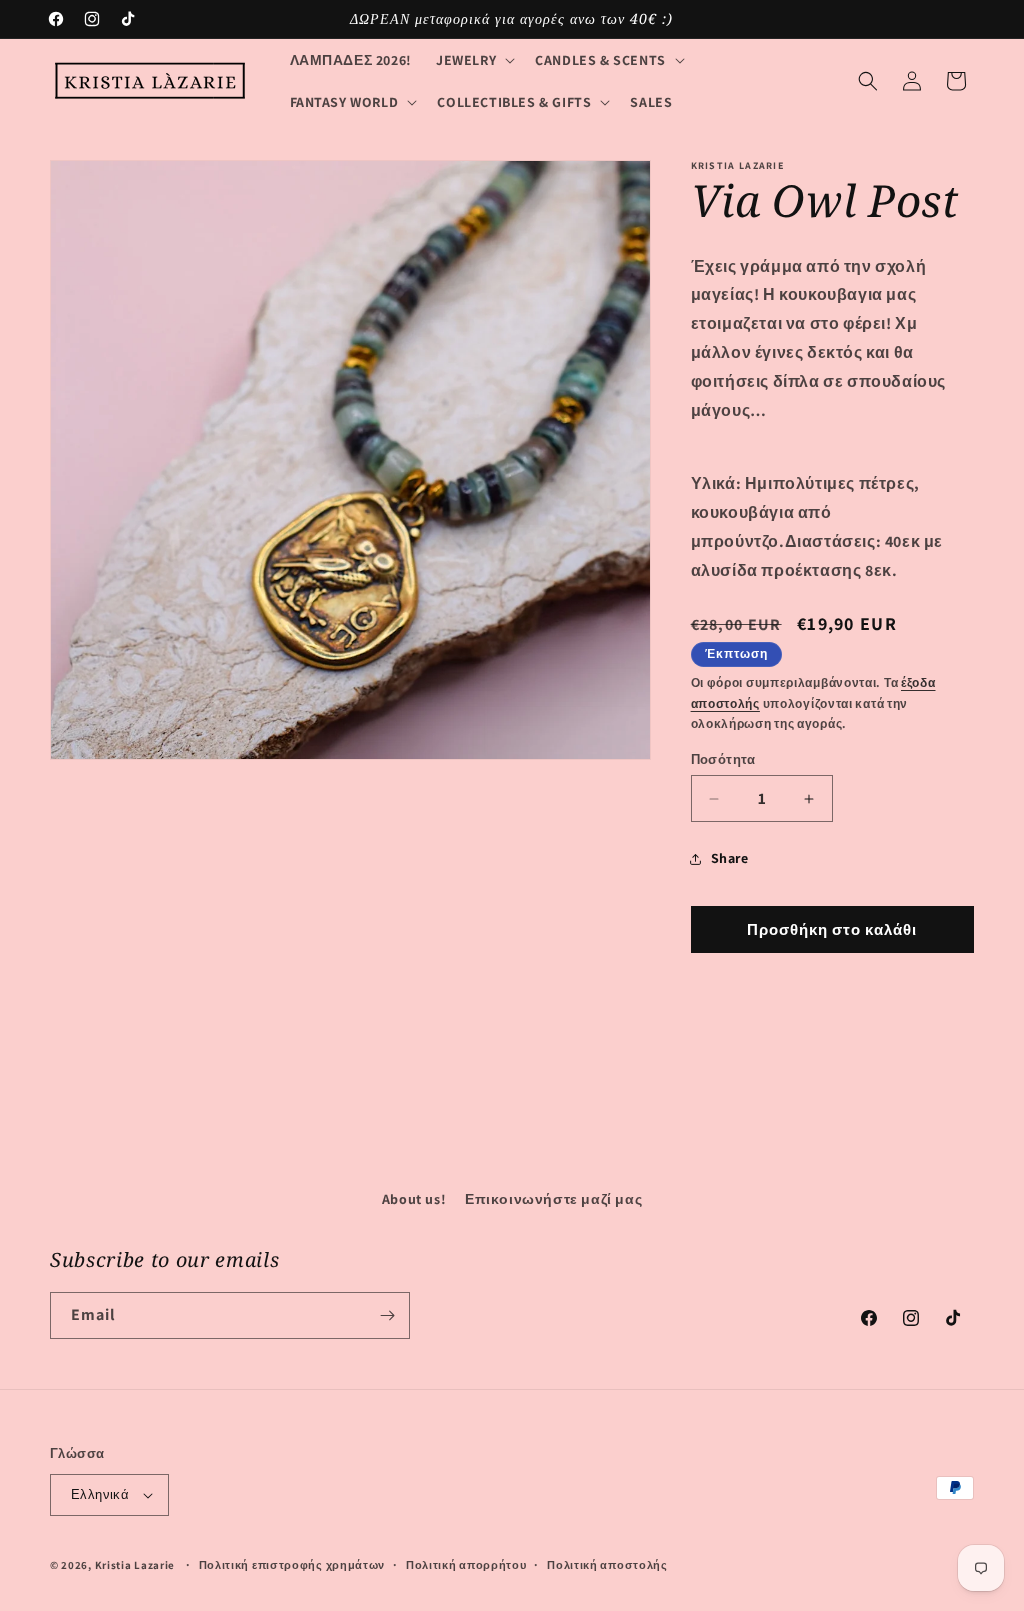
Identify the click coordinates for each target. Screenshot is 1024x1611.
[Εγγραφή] (387, 1315)
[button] (473, 60)
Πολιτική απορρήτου (466, 1565)
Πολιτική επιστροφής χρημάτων (292, 1565)
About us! (414, 1199)
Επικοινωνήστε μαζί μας (553, 1199)
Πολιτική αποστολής (607, 1565)
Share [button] (730, 858)
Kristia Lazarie (135, 1565)
